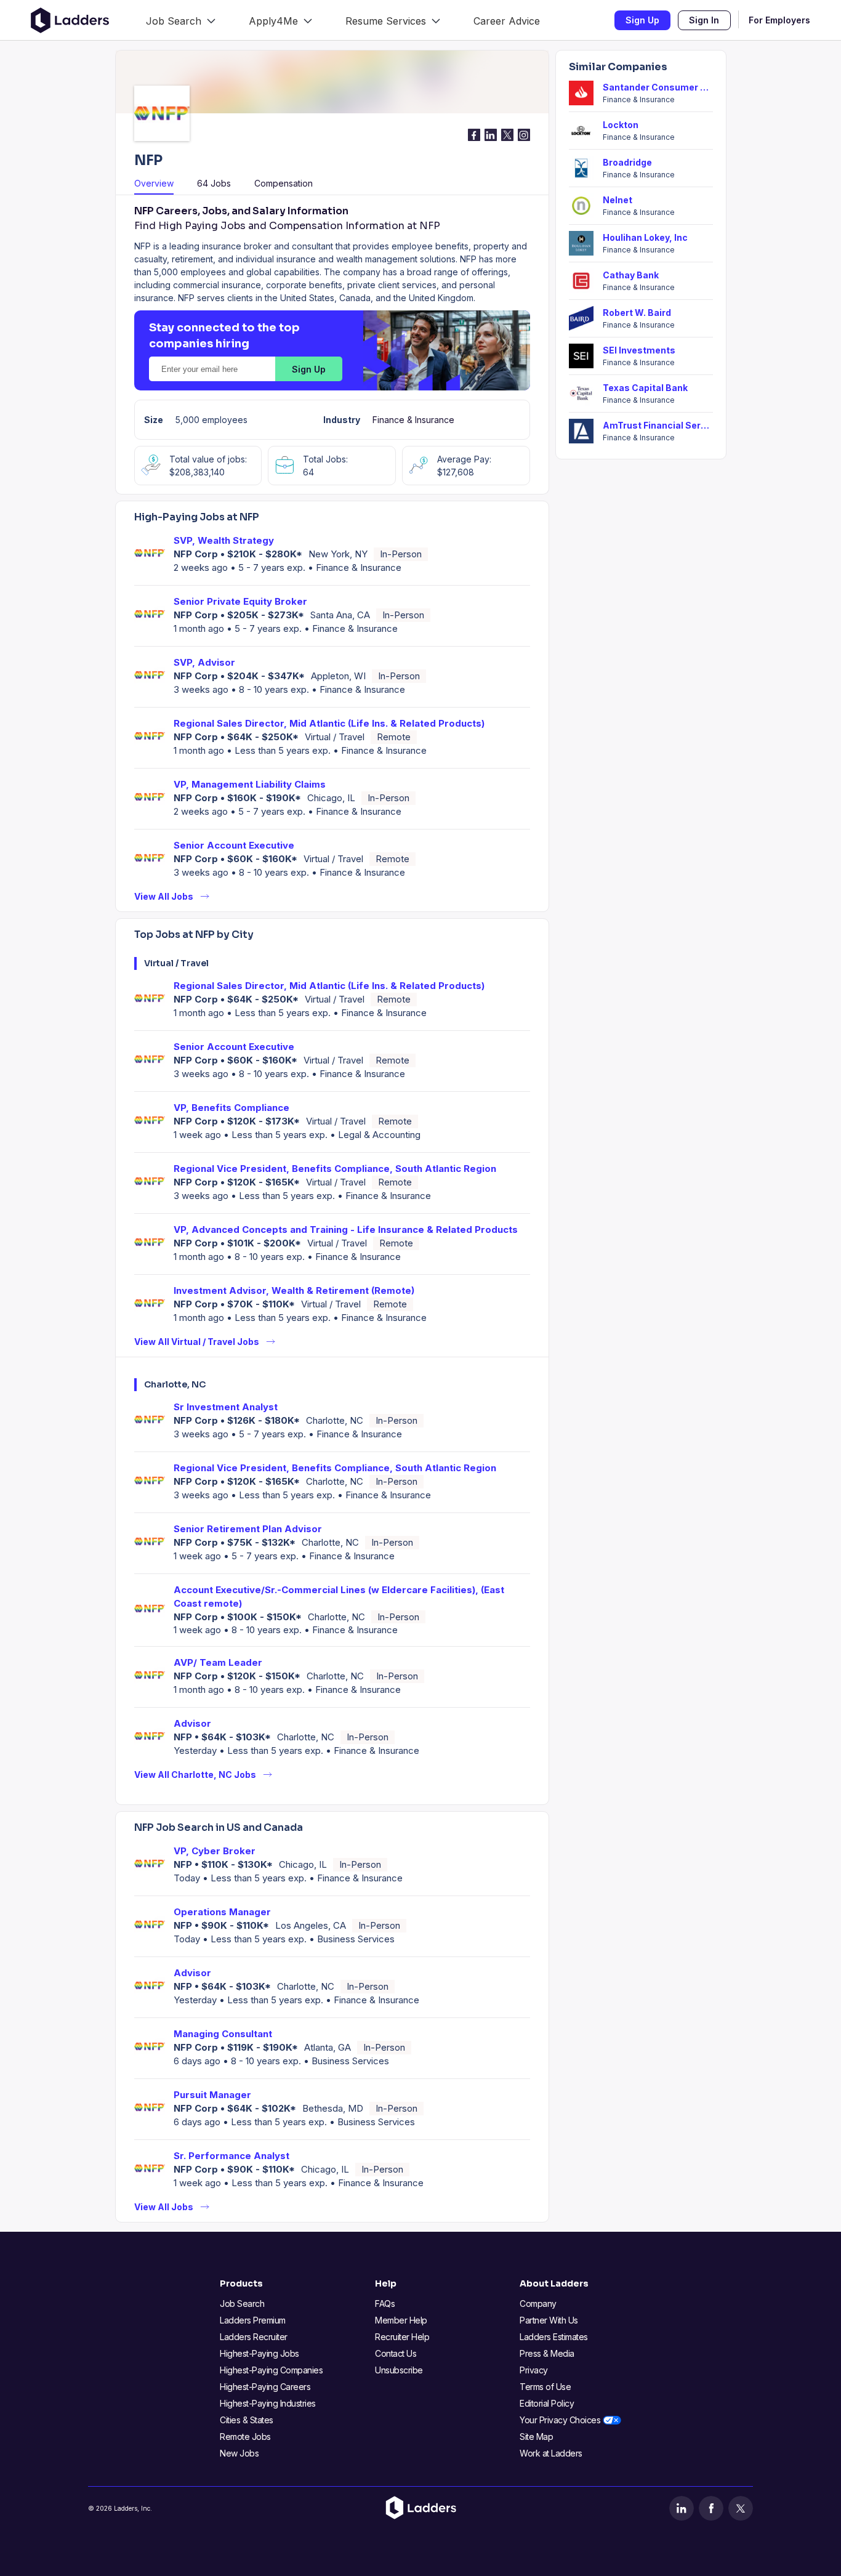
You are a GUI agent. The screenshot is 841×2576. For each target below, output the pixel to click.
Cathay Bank (631, 275)
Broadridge (627, 162)
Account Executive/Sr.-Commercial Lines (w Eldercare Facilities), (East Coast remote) (339, 1597)
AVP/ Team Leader (218, 1662)
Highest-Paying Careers (265, 2387)
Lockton (621, 125)
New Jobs (239, 2453)
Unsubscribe (399, 2370)
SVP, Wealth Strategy (224, 540)
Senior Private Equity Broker (240, 601)
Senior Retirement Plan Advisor (248, 1529)
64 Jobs (214, 183)
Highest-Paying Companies (271, 2370)
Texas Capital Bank (645, 388)
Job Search (242, 2303)
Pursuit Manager (212, 2095)
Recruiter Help (402, 2337)
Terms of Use (545, 2387)
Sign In (704, 20)
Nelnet (618, 200)
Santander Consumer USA (658, 87)
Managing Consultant (223, 2034)
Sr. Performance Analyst (231, 2156)
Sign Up (642, 20)
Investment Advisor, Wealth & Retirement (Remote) (294, 1290)
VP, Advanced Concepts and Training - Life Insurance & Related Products (346, 1229)
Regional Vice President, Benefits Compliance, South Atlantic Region (335, 1169)
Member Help (401, 2320)
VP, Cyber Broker (215, 1851)
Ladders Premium (253, 2320)
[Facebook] (711, 2508)
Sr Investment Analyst (226, 1407)
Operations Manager (222, 1912)
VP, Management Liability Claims (250, 784)
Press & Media (547, 2353)
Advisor (192, 1723)
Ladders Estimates (554, 2337)
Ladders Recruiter (254, 2337)
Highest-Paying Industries (268, 2403)
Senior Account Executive (234, 845)
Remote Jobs (245, 2437)
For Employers (779, 20)
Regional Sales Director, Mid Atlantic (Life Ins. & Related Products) (329, 723)
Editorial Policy (547, 2403)
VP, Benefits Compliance (231, 1108)
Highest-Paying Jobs (260, 2353)
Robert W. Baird (637, 313)
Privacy (534, 2370)
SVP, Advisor (204, 662)
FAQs (385, 2303)
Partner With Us (549, 2320)
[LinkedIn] (682, 2508)
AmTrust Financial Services (658, 425)
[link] (181, 20)
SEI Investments (639, 350)
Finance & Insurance (413, 420)
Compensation (284, 183)
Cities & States (247, 2420)
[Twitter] (741, 2508)
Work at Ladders (551, 2453)
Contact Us (396, 2353)
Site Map (536, 2437)
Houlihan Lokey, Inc (645, 237)
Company (538, 2303)
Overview (154, 183)
